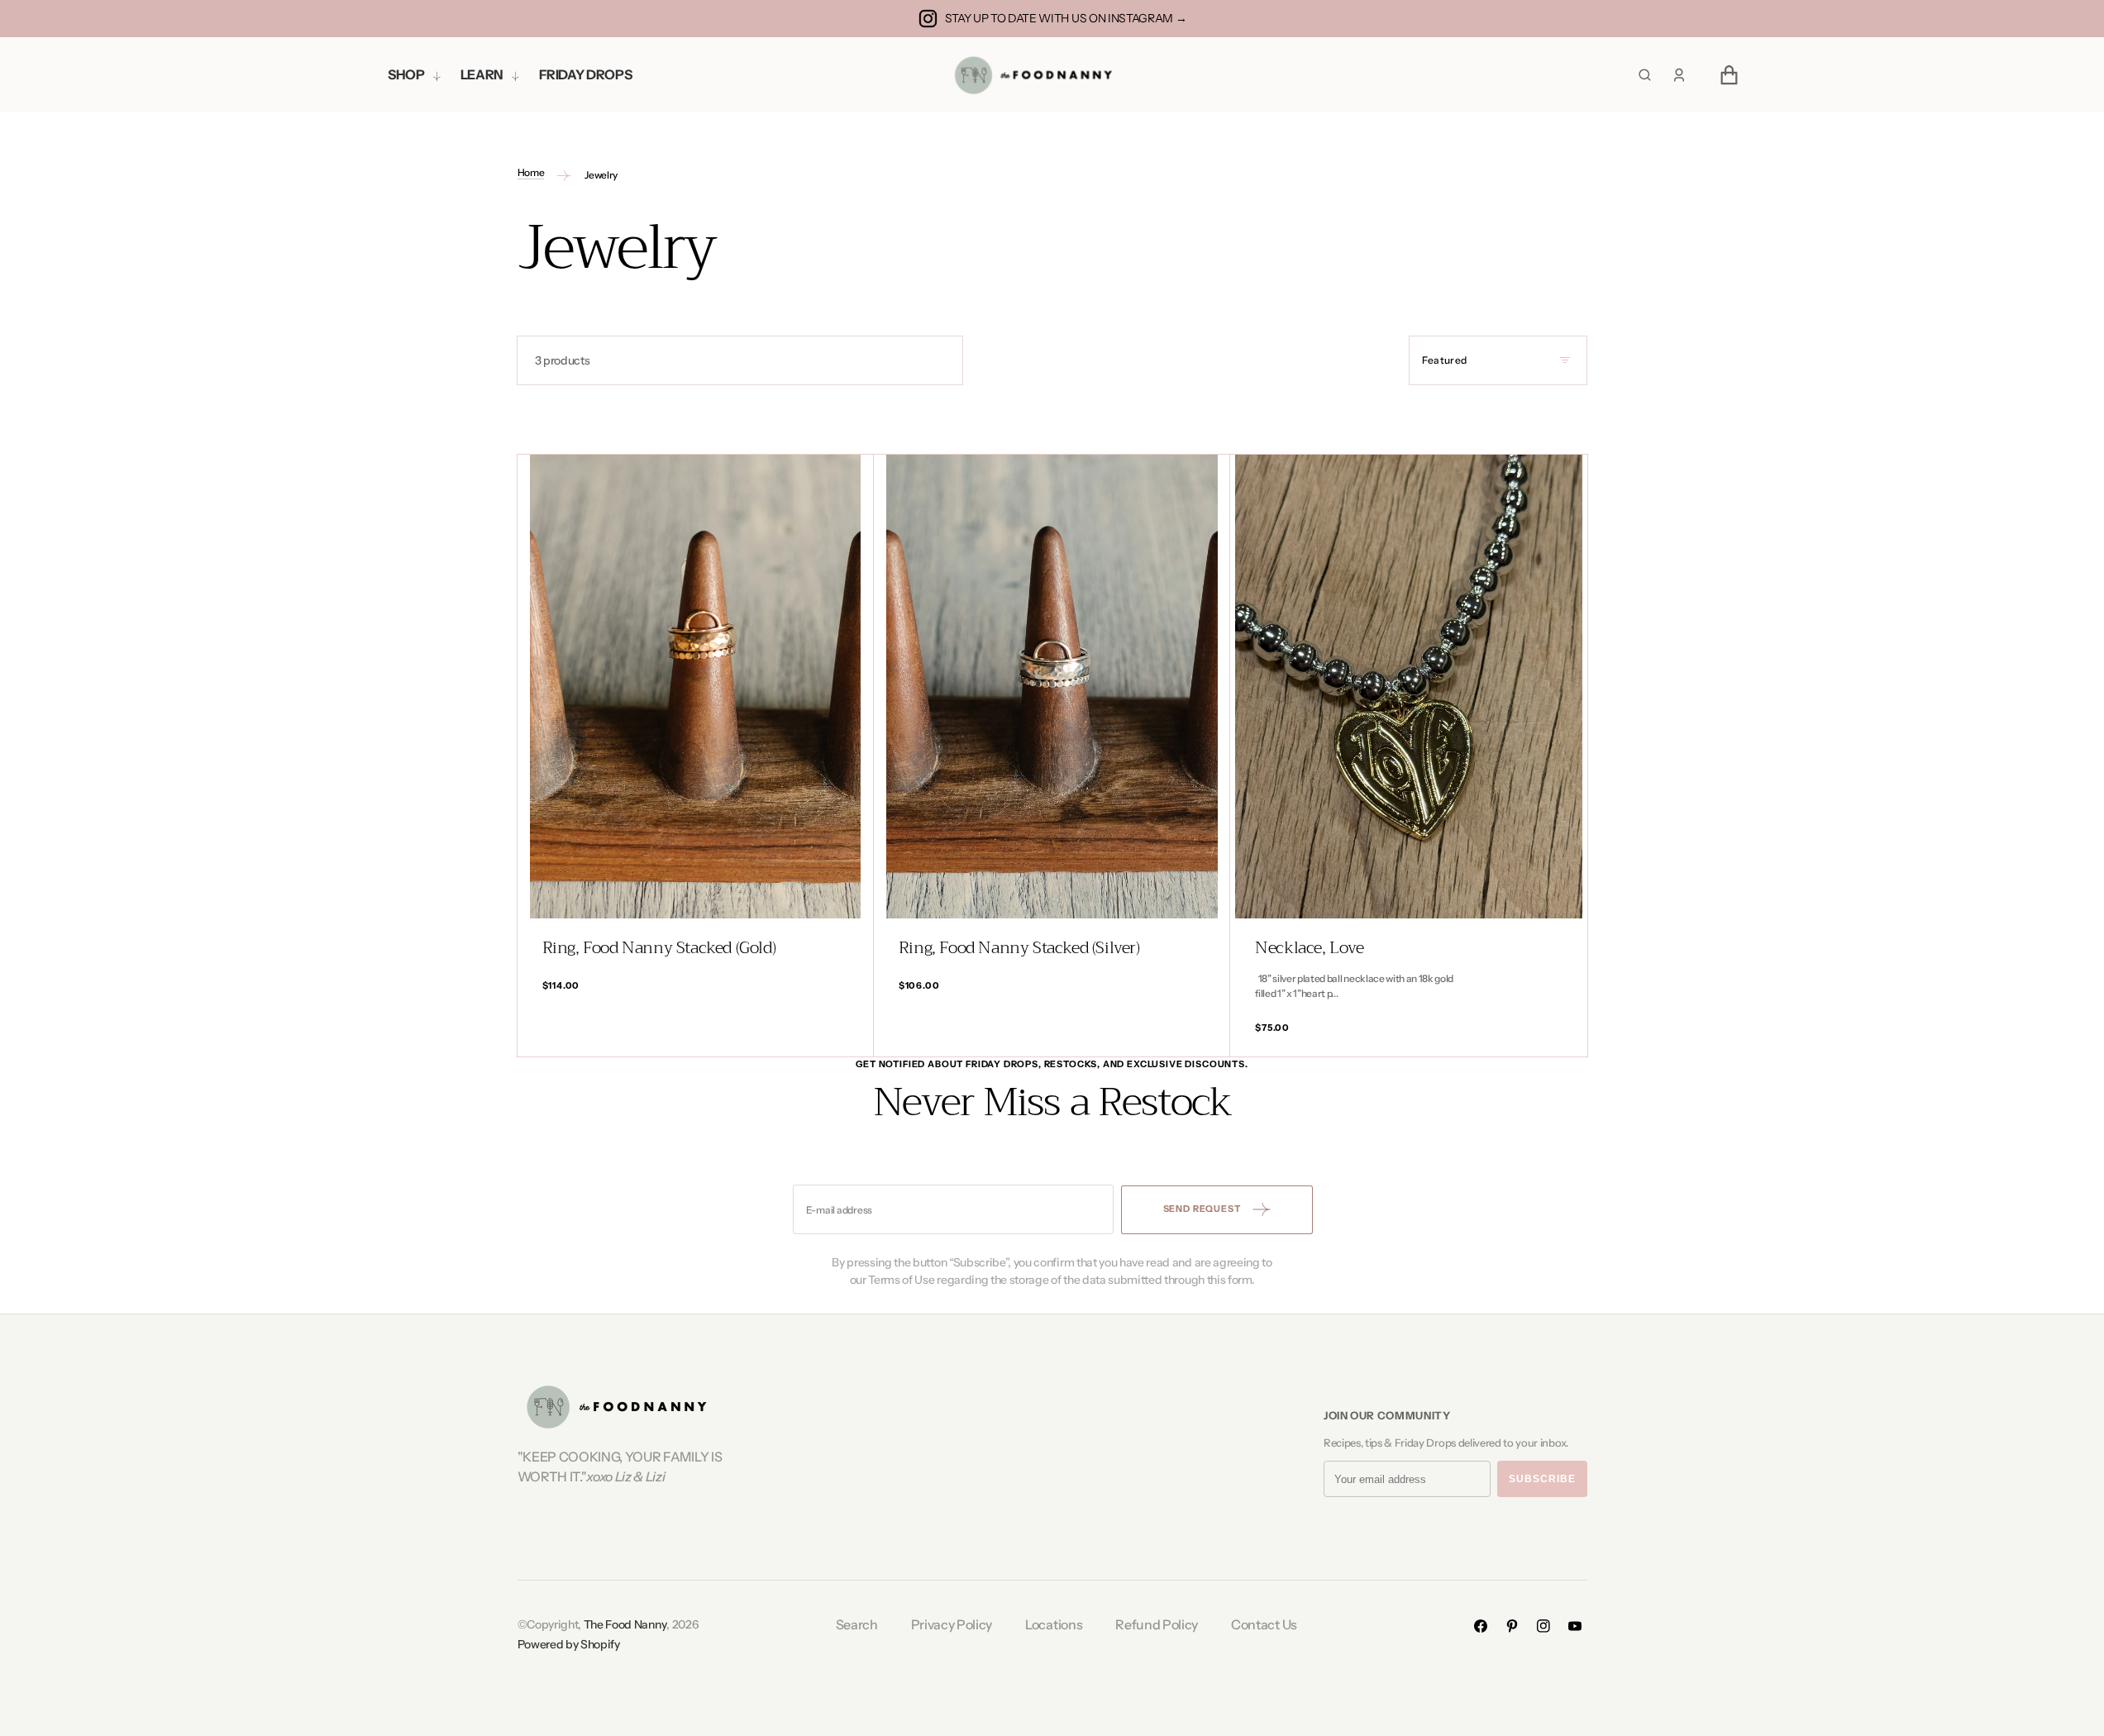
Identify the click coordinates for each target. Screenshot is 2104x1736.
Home (531, 172)
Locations (1054, 1624)
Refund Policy (1157, 1624)
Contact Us (1264, 1624)
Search (857, 1624)
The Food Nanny (625, 1624)
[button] (1679, 75)
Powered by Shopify (569, 1644)
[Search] (1645, 75)
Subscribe (1542, 1479)
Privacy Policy (952, 1624)
